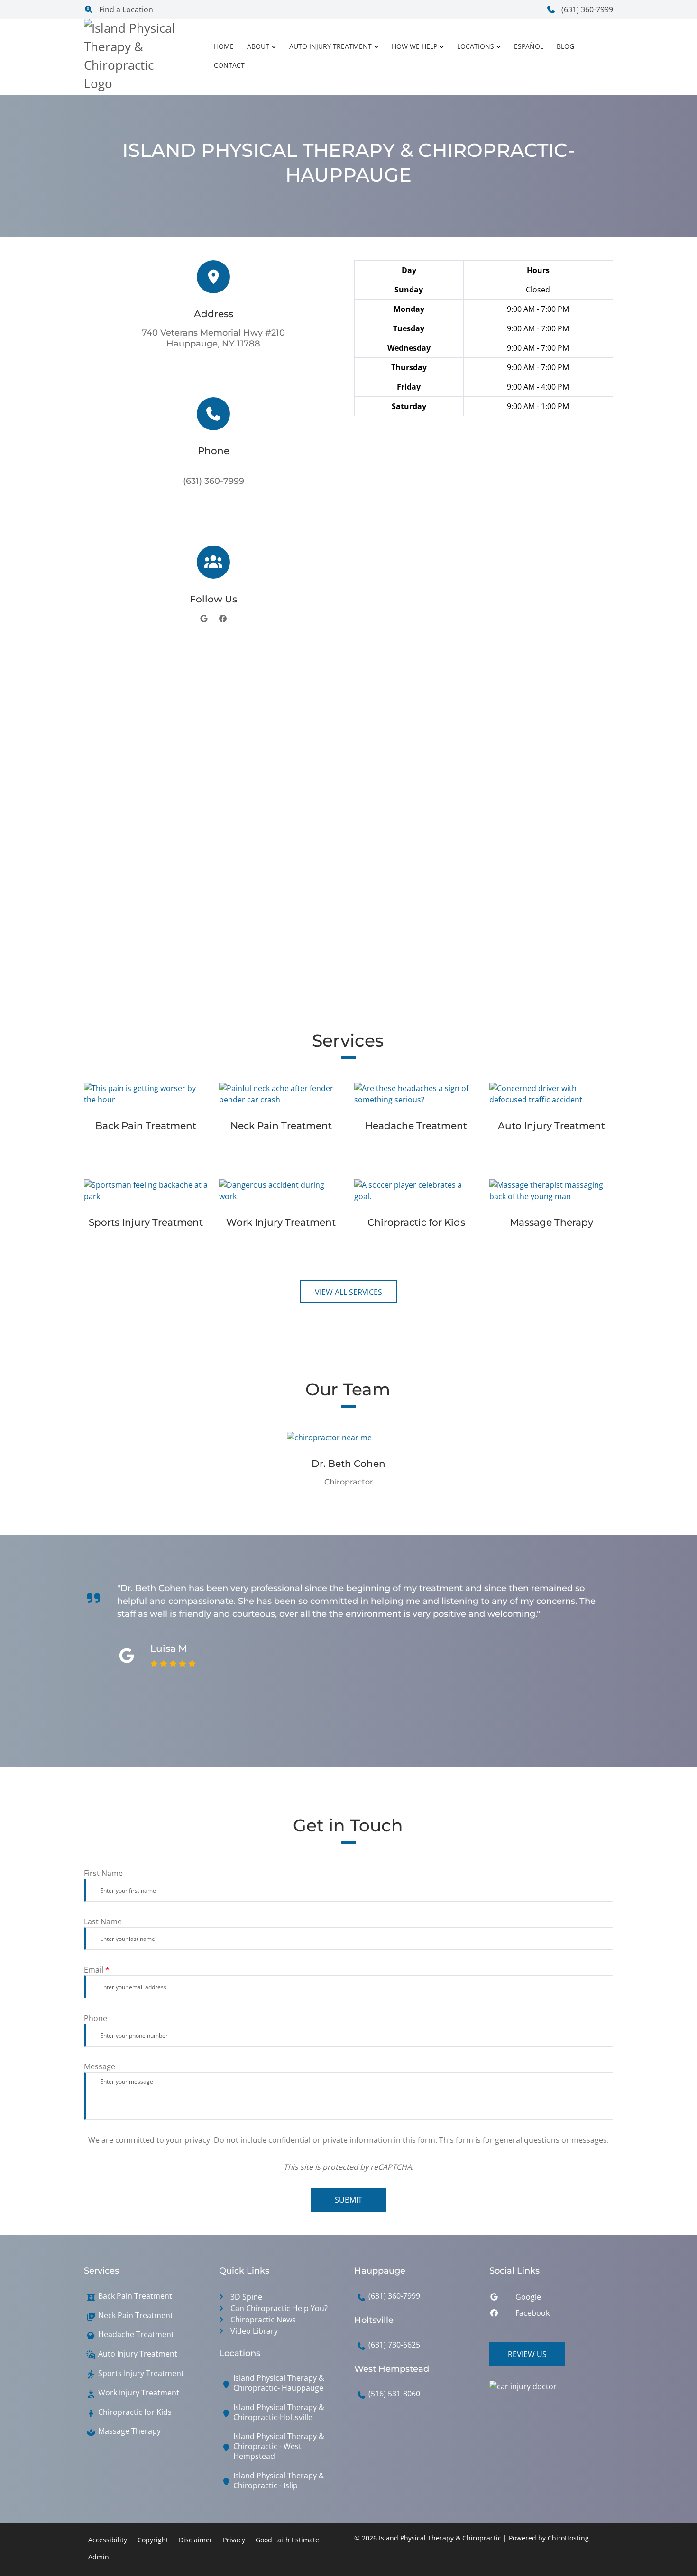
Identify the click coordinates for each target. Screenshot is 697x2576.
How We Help (414, 46)
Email (97, 1970)
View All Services (348, 1292)
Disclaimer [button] (196, 2540)
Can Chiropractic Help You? (279, 2308)
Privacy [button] (234, 2540)
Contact (229, 65)
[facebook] (223, 619)
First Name (103, 1873)
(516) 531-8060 (394, 2394)
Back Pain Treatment (135, 2296)
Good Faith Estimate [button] (287, 2540)
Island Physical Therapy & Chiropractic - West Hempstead (279, 2446)
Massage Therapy (129, 2431)
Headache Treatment (136, 2335)
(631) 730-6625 (394, 2345)
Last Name (103, 1921)
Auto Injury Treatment (330, 46)
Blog (565, 46)
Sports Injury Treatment (141, 2373)
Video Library (254, 2331)
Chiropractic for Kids (135, 2412)
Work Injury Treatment (139, 2393)
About (258, 46)
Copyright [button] (153, 2540)
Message (100, 2066)
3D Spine (246, 2297)
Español (529, 46)
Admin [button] (99, 2557)
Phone (96, 2018)
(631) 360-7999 (586, 9)
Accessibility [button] (108, 2540)
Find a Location (125, 9)
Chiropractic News (263, 2320)
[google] (204, 619)
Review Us (527, 2354)
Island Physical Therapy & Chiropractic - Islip (279, 2481)
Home (224, 46)
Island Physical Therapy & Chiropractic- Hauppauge (279, 2383)
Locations (476, 46)
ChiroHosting (568, 2538)
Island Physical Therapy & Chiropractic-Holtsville (279, 2412)
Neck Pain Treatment (136, 2316)
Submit (348, 2200)
